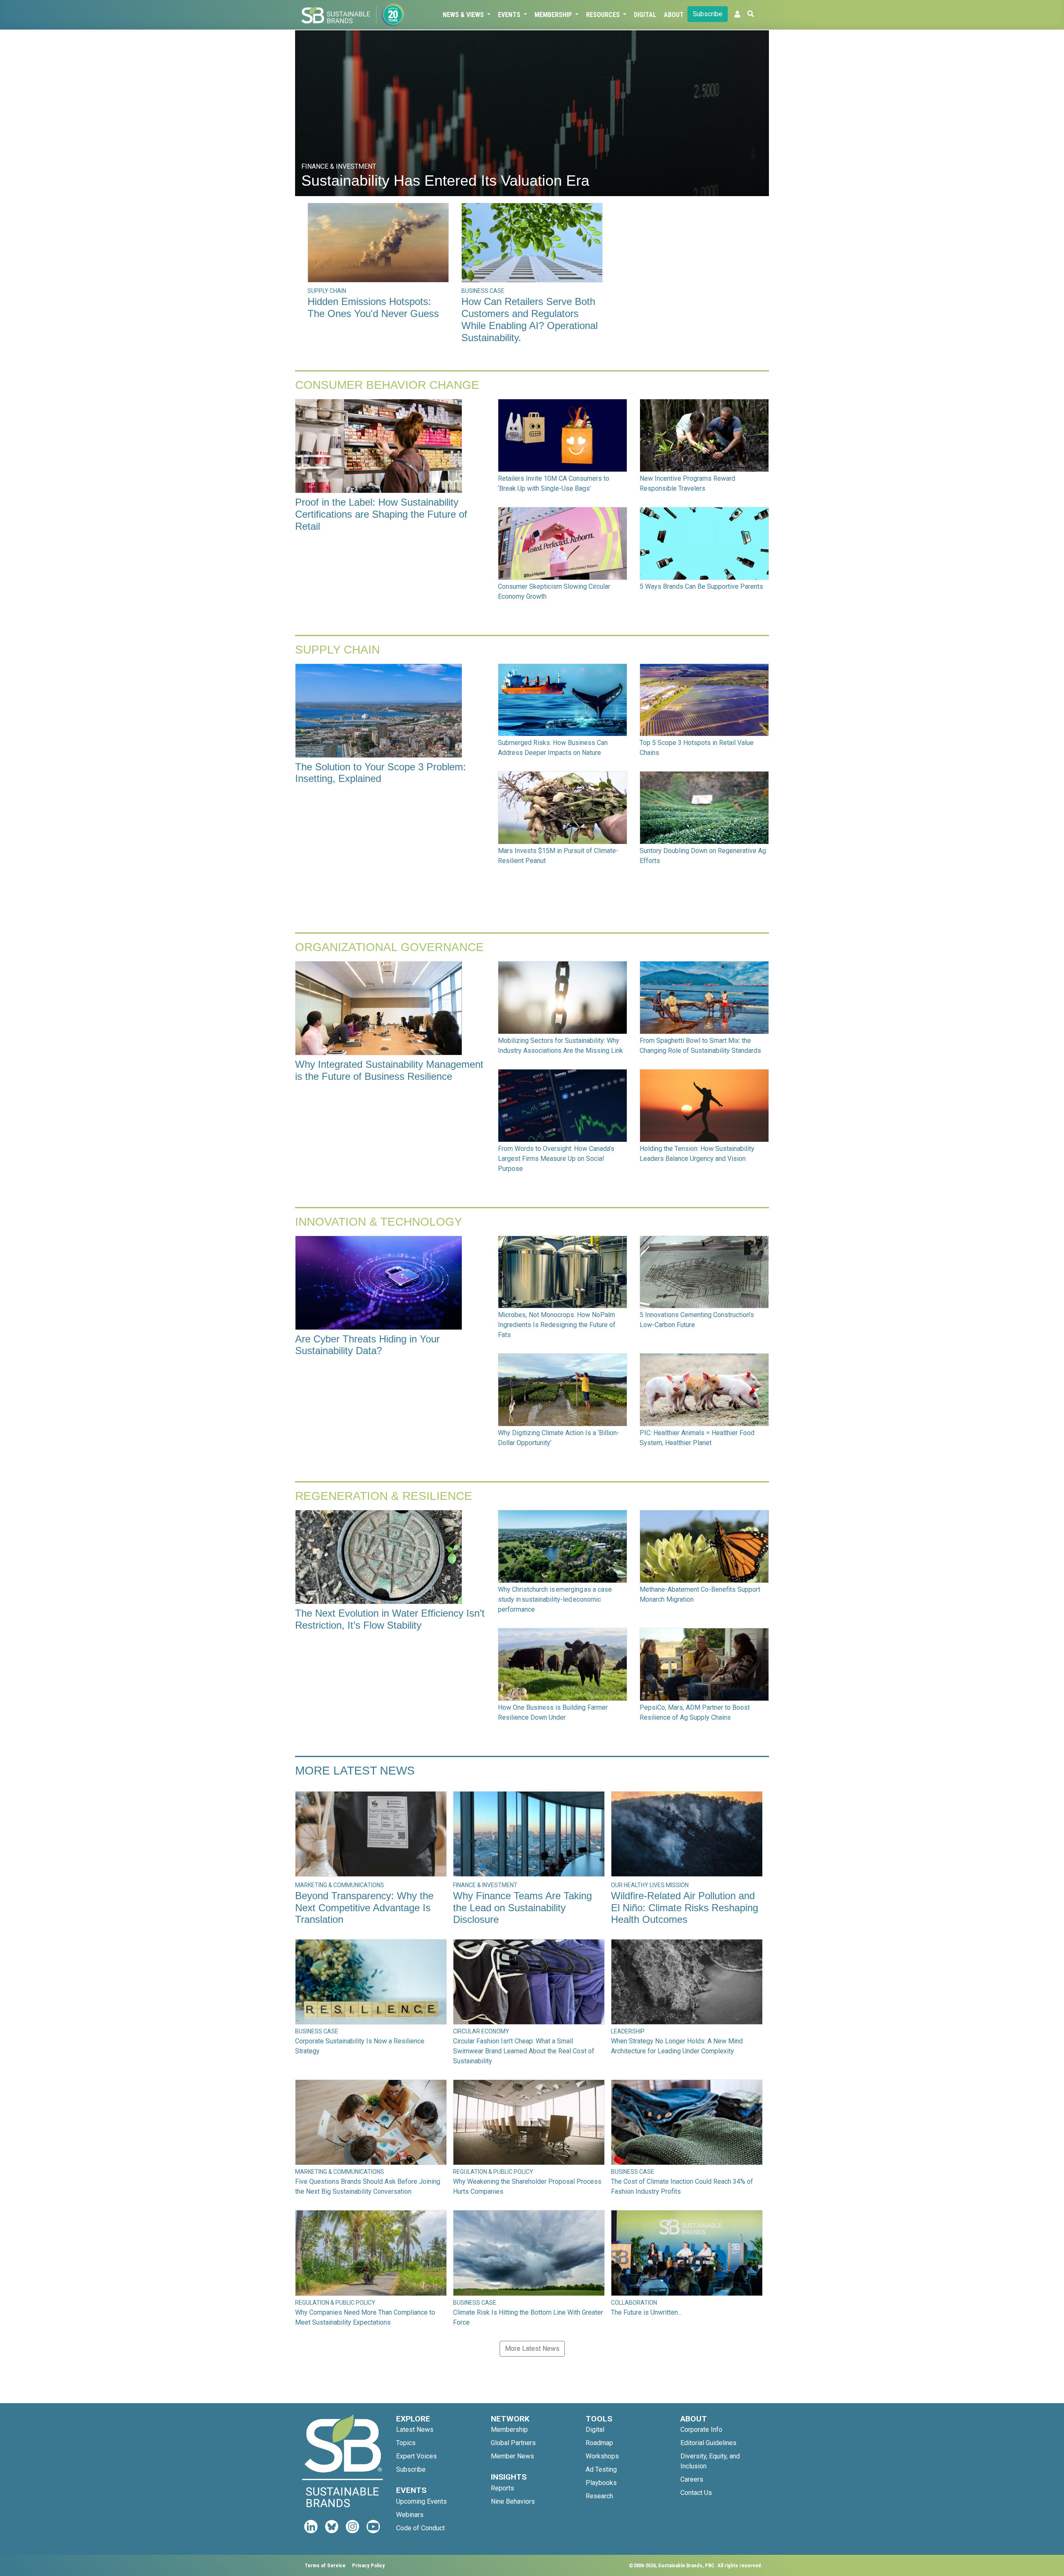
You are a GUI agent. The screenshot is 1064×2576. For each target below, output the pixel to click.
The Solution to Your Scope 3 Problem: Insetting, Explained (381, 773)
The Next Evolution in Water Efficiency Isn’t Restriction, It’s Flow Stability (390, 1619)
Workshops (602, 2456)
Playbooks (601, 2483)
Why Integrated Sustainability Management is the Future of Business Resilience (389, 1070)
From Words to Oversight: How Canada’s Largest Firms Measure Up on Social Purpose (556, 1159)
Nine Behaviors (513, 2501)
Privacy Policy (368, 2565)
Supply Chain (337, 650)
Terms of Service (325, 2565)
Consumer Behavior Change (387, 385)
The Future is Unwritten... (646, 2312)
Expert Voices (416, 2456)
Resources (604, 15)
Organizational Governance (389, 947)
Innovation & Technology (379, 1222)
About (674, 15)
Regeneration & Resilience (384, 1496)
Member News (512, 2456)
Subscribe (708, 14)
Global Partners (513, 2443)
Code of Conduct (420, 2528)
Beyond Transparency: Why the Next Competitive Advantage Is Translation (364, 1908)
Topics (406, 2443)
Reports (502, 2488)
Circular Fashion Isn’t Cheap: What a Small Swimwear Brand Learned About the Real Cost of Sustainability (524, 2051)
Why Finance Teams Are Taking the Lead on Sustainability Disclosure (522, 1908)
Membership (554, 15)
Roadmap (599, 2443)
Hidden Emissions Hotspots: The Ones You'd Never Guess (373, 307)
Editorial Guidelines (708, 2443)
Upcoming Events (421, 2501)
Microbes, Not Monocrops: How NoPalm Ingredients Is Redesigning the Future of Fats (557, 1325)
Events (510, 15)
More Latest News (355, 1771)
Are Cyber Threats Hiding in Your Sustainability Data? (367, 1345)
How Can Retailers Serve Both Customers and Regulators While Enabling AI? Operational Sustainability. (530, 319)
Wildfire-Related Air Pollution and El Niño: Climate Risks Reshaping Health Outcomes (685, 1908)
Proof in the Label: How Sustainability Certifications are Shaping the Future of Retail (381, 514)
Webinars (410, 2515)
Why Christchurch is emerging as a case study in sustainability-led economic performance (555, 1599)
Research (599, 2496)
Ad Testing (601, 2469)
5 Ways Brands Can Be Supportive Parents (701, 586)
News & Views (464, 15)
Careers (692, 2479)
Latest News (415, 2430)
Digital (645, 15)
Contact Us (696, 2493)
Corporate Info (701, 2430)
